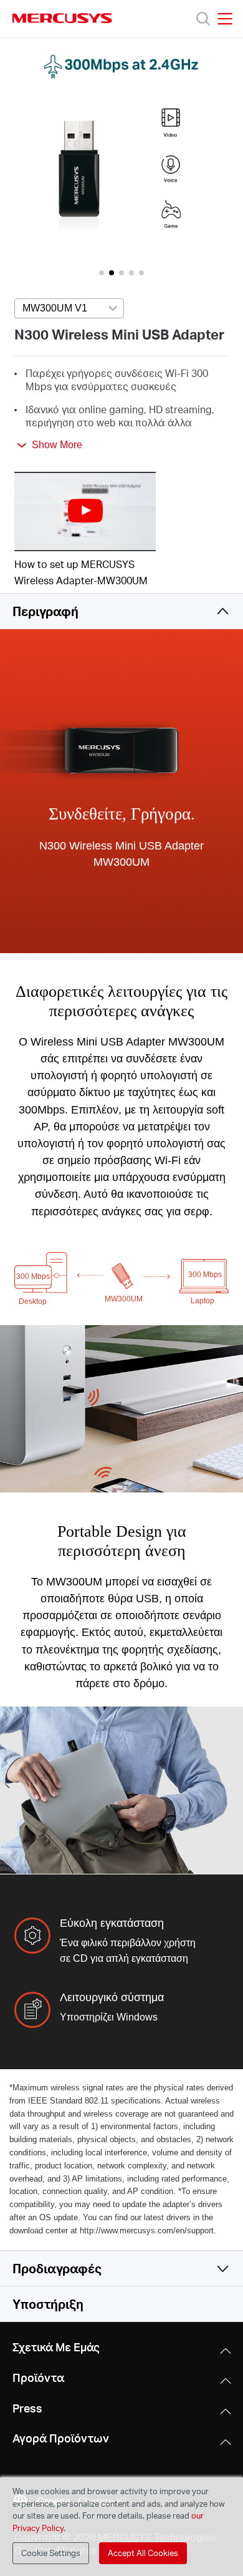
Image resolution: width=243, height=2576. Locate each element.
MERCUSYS (62, 18)
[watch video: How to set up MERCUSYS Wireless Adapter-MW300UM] (85, 512)
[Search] (203, 19)
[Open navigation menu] (225, 19)
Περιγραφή (45, 611)
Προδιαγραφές (57, 2268)
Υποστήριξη (48, 2304)
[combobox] (69, 309)
